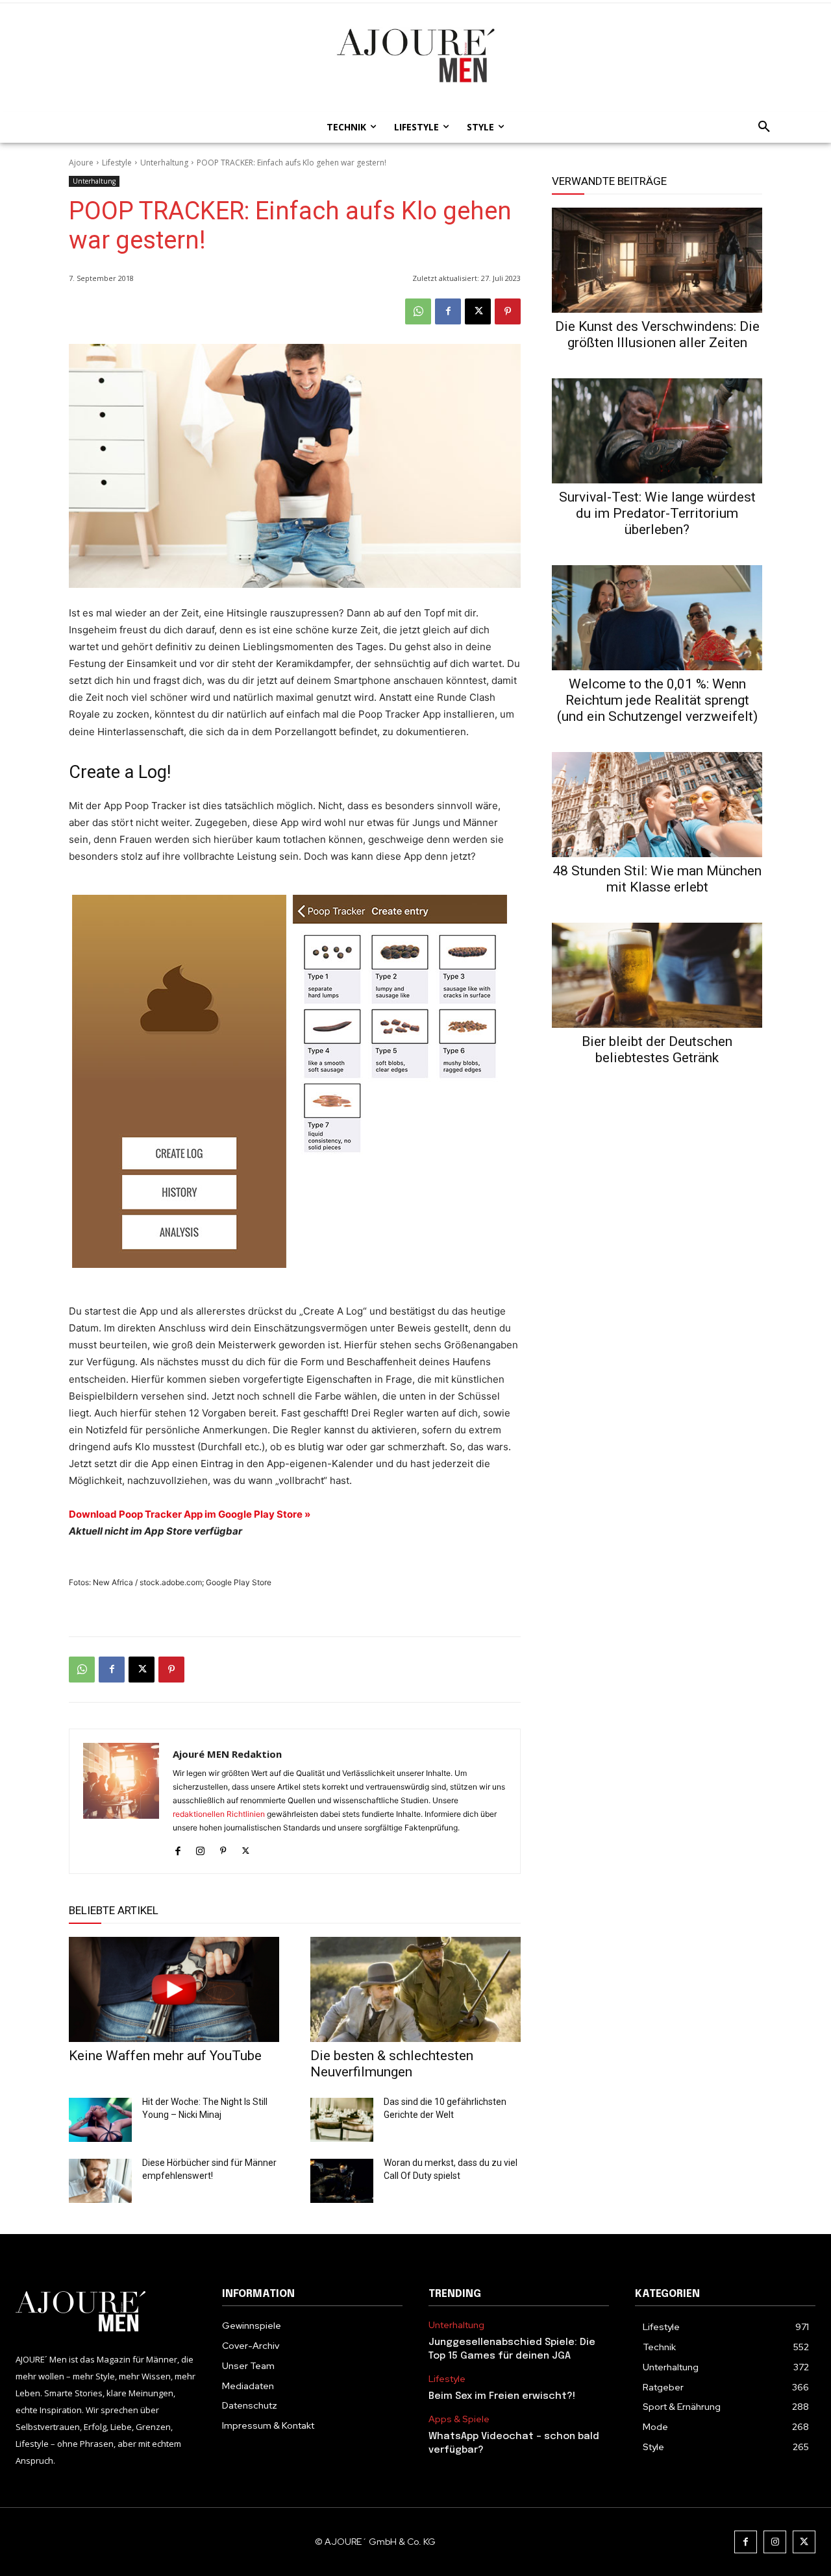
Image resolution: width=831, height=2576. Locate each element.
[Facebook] (448, 311)
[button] (760, 127)
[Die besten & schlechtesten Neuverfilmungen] (415, 1989)
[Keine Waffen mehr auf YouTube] (174, 1989)
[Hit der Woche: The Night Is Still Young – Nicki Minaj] (100, 2120)
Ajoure (81, 163)
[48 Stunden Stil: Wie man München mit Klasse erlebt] (657, 805)
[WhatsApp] (418, 311)
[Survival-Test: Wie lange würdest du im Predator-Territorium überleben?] (657, 431)
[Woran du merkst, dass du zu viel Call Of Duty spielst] (342, 2181)
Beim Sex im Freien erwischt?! (502, 2396)
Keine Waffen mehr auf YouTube (165, 2056)
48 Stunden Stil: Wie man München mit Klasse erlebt (657, 879)
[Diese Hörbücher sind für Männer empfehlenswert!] (100, 2181)
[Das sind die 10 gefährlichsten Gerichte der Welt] (342, 2120)
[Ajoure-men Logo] (415, 55)
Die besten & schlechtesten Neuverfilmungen (392, 2064)
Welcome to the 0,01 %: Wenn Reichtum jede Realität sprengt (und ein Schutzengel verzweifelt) (657, 700)
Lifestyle (117, 163)
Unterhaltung (164, 163)
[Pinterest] (508, 311)
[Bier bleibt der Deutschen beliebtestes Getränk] (657, 975)
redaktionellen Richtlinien (219, 1814)
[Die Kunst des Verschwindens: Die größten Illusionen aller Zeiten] (657, 260)
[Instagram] (200, 1848)
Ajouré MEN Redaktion (227, 1754)
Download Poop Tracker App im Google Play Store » (190, 1514)
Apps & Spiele (459, 2419)
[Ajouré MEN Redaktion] (121, 1801)
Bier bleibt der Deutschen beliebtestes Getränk (657, 1050)
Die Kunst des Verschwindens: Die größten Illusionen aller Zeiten (657, 334)
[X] (478, 311)
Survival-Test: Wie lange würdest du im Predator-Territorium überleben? (657, 513)
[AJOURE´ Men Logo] (106, 2312)
